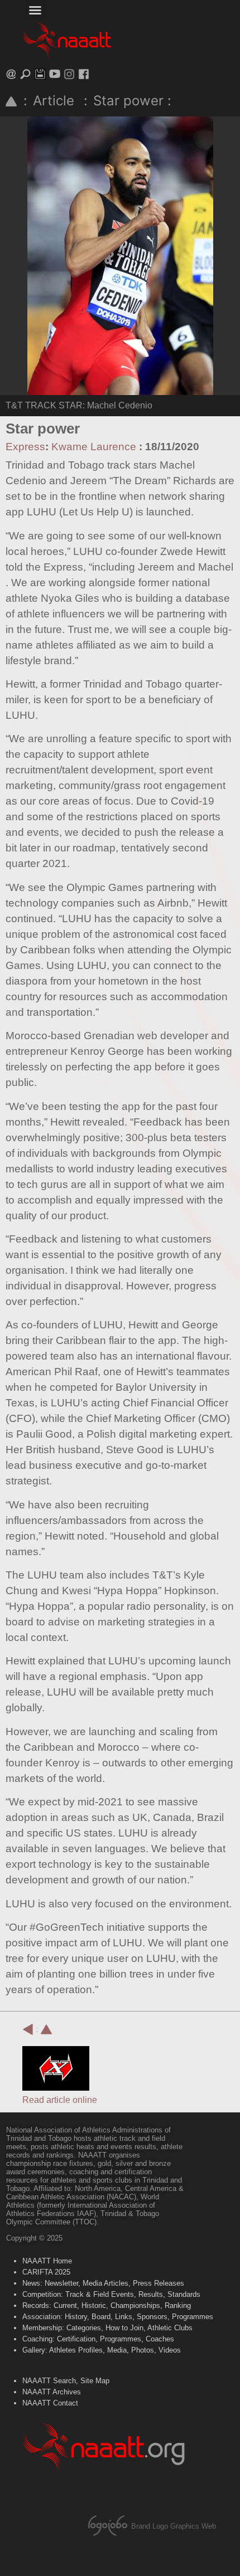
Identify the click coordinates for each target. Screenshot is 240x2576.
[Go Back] (28, 2029)
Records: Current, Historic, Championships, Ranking (107, 2305)
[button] (35, 10)
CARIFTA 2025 (46, 2272)
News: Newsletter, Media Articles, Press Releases (103, 2283)
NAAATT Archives (52, 2392)
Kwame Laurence (94, 447)
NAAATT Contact (50, 2403)
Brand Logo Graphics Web (174, 2526)
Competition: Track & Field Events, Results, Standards (111, 2294)
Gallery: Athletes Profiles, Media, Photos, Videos (102, 2350)
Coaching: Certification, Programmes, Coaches (98, 2339)
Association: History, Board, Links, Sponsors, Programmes (118, 2317)
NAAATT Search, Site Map (66, 2381)
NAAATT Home (47, 2261)
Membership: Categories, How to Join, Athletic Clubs (107, 2328)
